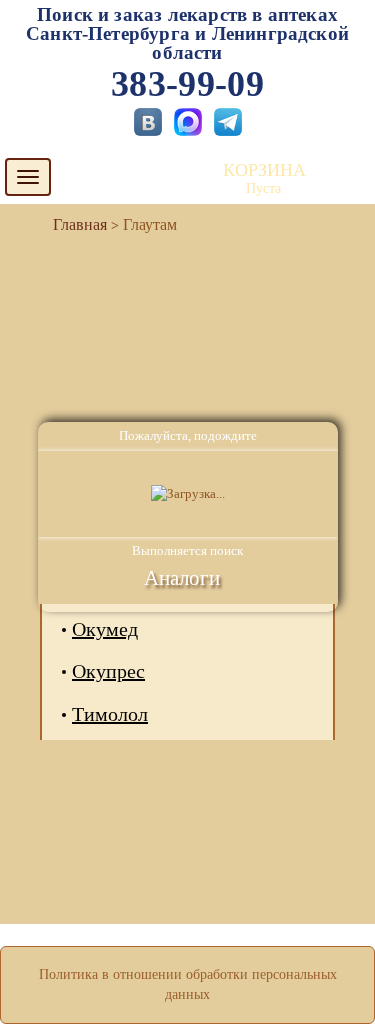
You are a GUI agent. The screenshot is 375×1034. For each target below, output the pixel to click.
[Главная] (72, 224)
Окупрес (108, 671)
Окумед (105, 629)
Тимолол (110, 714)
